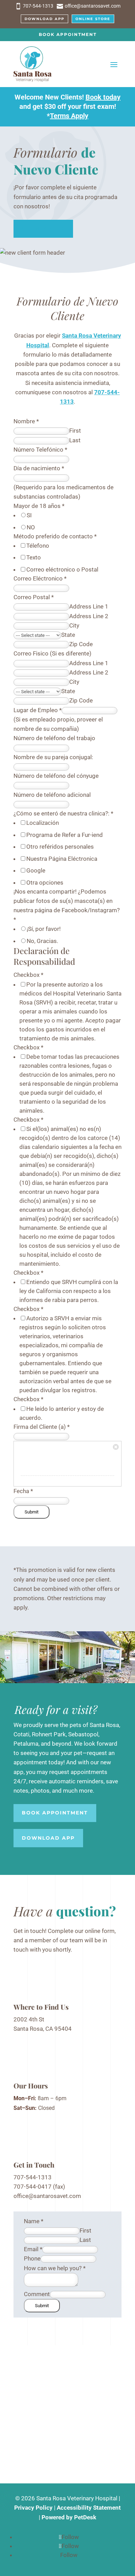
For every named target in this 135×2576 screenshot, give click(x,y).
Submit (31, 1512)
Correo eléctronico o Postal (62, 569)
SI (29, 515)
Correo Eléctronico (40, 578)
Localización (43, 823)
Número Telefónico (40, 450)
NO (31, 527)
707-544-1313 (33, 2177)
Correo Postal (34, 597)
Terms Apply (69, 116)
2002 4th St (29, 2019)
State (68, 635)
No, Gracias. (42, 941)
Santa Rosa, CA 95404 (43, 2029)
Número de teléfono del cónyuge (56, 776)
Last (75, 440)
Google (36, 870)
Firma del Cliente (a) (42, 1427)
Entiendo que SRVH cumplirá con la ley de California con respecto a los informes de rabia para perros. (69, 1291)
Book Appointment (68, 34)
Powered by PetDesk (69, 2517)
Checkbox (28, 975)
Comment (37, 2294)
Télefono (38, 546)
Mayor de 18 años (39, 506)
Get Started (43, 228)
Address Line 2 (89, 616)
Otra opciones (45, 883)
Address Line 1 (89, 606)
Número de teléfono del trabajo (54, 738)
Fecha (23, 1491)
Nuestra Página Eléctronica (62, 859)
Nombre (26, 421)
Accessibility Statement (89, 2508)
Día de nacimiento (39, 468)
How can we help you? (55, 2268)
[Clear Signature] (116, 1446)
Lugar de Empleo (38, 710)
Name (34, 2221)
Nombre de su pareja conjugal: (53, 757)
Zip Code (81, 644)
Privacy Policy (33, 2508)
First (75, 431)
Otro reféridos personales (60, 847)
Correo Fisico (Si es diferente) (52, 653)
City (74, 625)
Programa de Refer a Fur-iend (65, 835)
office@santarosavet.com (47, 2196)
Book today (103, 97)
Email (33, 2249)
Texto (34, 557)
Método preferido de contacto (55, 536)
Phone (32, 2258)
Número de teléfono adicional (52, 795)
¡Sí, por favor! (44, 929)
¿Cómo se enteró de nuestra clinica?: (63, 813)
